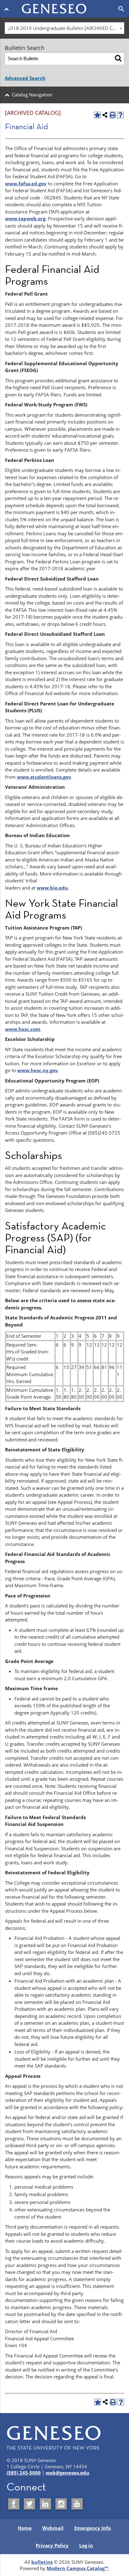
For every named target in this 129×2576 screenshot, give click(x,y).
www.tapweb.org (25, 218)
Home (25, 2528)
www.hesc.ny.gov (38, 1070)
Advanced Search (25, 78)
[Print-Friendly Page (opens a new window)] (113, 115)
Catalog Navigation (32, 95)
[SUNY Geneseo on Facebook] (14, 2504)
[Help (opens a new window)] (120, 115)
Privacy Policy (52, 2545)
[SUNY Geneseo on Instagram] (61, 2504)
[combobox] (64, 28)
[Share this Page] (105, 115)
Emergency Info (93, 2528)
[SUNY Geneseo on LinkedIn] (45, 2504)
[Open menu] (8, 9)
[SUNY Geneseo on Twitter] (29, 2504)
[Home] (65, 5)
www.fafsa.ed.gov (26, 184)
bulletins (42, 2562)
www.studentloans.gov (44, 777)
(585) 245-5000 (24, 2473)
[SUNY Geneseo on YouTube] (77, 2504)
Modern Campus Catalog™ (77, 2568)
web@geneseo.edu (67, 2473)
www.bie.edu (52, 888)
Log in (86, 2545)
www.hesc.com (23, 1029)
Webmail (53, 2528)
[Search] (118, 59)
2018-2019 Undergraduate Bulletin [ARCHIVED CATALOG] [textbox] (66, 28)
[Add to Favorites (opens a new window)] (97, 115)
